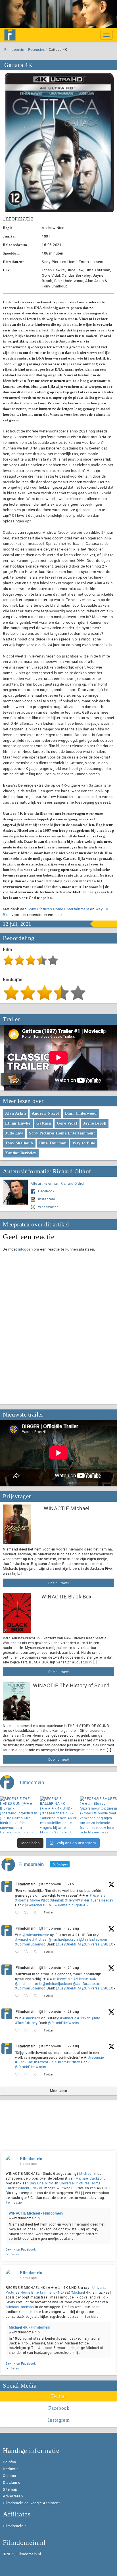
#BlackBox (31, 2018)
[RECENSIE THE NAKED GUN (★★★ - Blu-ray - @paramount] (19, 1815)
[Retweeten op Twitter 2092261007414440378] (28, 1952)
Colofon (10, 2462)
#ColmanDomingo (30, 1944)
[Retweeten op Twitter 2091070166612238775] (28, 2074)
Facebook (46, 1191)
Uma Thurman (53, 1143)
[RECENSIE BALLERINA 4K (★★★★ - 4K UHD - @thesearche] (59, 1815)
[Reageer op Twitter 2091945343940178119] (18, 1996)
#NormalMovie (27, 1900)
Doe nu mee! (59, 1583)
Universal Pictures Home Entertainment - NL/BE (57, 2290)
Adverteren (13, 2496)
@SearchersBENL (39, 1905)
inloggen (25, 1249)
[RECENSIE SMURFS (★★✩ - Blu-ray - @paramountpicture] (98, 1815)
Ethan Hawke (18, 1123)
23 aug (73, 2011)
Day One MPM (42, 2183)
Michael (86, 2173)
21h (71, 1884)
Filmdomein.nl (15, 2526)
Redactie (11, 2469)
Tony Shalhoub (19, 1143)
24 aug (73, 1967)
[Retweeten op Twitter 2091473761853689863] (28, 2030)
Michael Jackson (90, 2178)
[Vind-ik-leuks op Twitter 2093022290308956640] (37, 1913)
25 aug (73, 1928)
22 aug (73, 2046)
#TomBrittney (26, 2023)
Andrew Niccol (45, 1113)
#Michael (40, 1939)
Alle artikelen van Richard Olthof (58, 1183)
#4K (93, 1979)
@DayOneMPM (68, 1944)
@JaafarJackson (93, 1939)
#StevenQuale (89, 2018)
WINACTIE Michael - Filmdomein (36, 2213)
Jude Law (14, 1133)
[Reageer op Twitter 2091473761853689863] (18, 2030)
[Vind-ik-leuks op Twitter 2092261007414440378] (37, 1952)
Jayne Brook (95, 1123)
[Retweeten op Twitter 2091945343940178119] (28, 1996)
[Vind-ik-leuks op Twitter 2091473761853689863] (37, 2030)
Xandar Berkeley (21, 1153)
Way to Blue (84, 1143)
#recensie (98, 1895)
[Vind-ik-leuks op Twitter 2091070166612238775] (37, 2074)
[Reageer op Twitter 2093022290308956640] (18, 1913)
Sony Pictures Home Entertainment (58, 909)
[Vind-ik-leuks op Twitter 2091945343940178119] (37, 1996)
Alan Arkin (15, 1113)
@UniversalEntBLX (98, 1944)
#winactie (23, 1939)
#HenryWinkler (77, 1900)
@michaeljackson (63, 1939)
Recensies (36, 49)
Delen (15, 2254)
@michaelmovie (36, 1935)
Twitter (58, 2396)
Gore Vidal (67, 1123)
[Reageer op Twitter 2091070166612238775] (18, 2074)
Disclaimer (12, 2482)
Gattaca (44, 1123)
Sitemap (10, 2489)
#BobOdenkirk (53, 1900)
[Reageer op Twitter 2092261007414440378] (18, 1952)
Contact (10, 2476)
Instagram (47, 1199)
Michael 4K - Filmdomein (30, 2327)
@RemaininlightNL (70, 1905)
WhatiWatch (48, 1207)
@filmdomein (50, 1884)
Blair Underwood (81, 1113)
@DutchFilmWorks (63, 2023)
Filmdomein (14, 49)
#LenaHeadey (102, 1900)
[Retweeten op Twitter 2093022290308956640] (28, 1913)
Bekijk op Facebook (21, 2249)
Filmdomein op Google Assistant (31, 2503)
